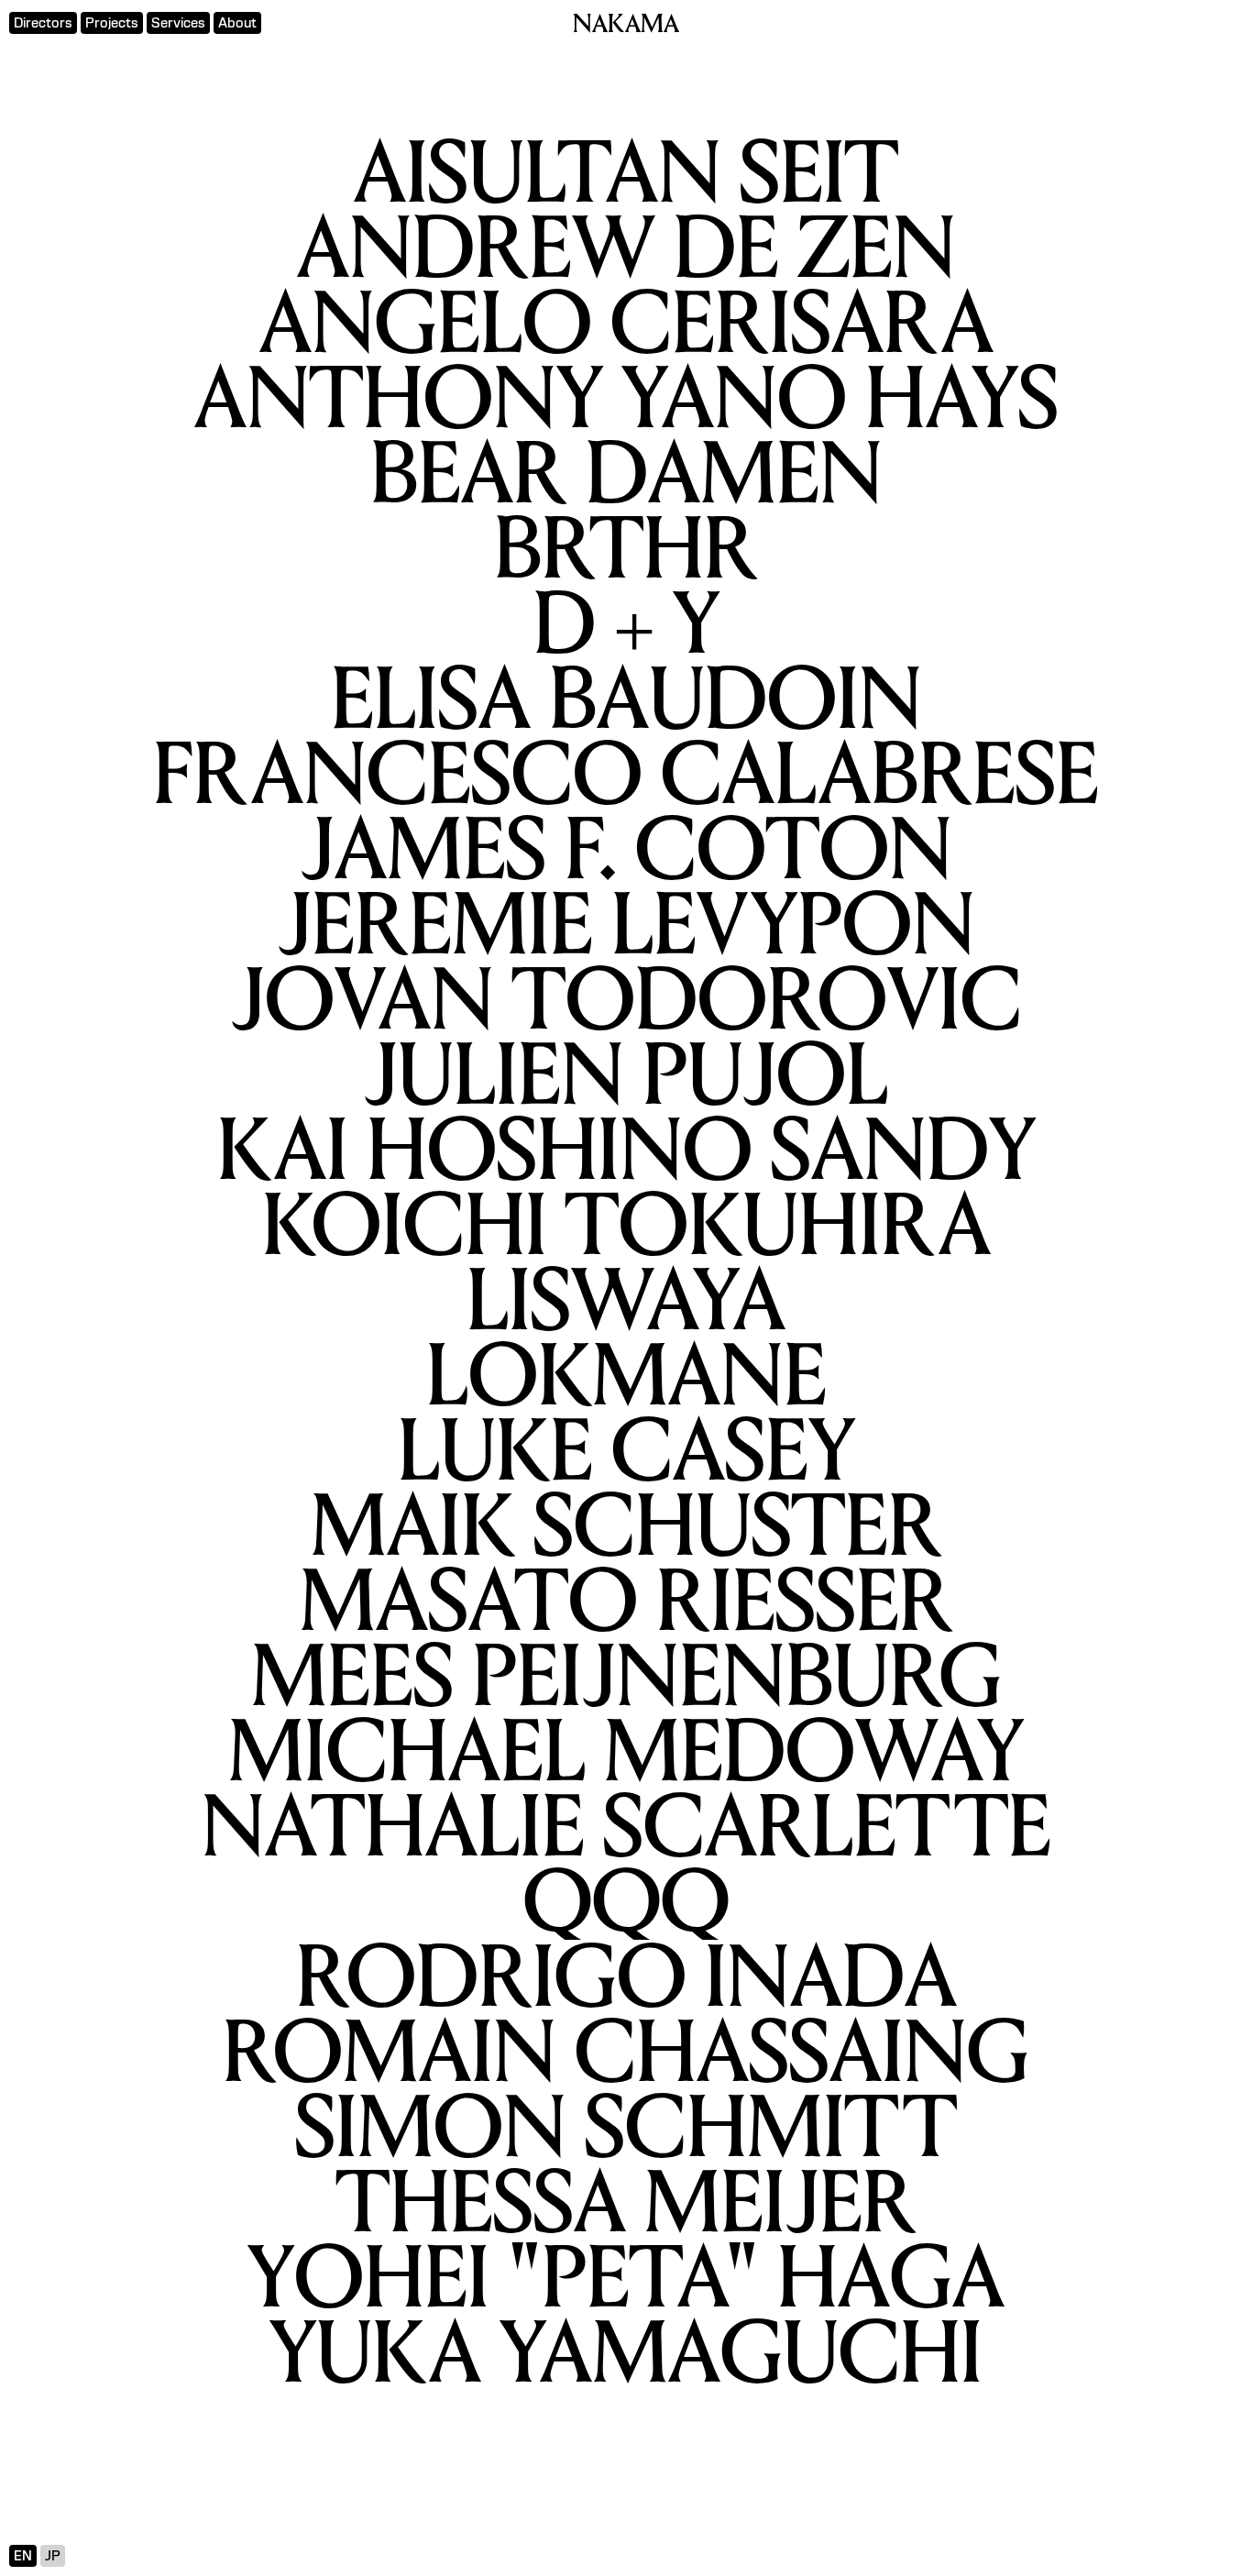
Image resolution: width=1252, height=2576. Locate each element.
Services (178, 23)
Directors (43, 23)
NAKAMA (626, 26)
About (237, 23)
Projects (112, 23)
